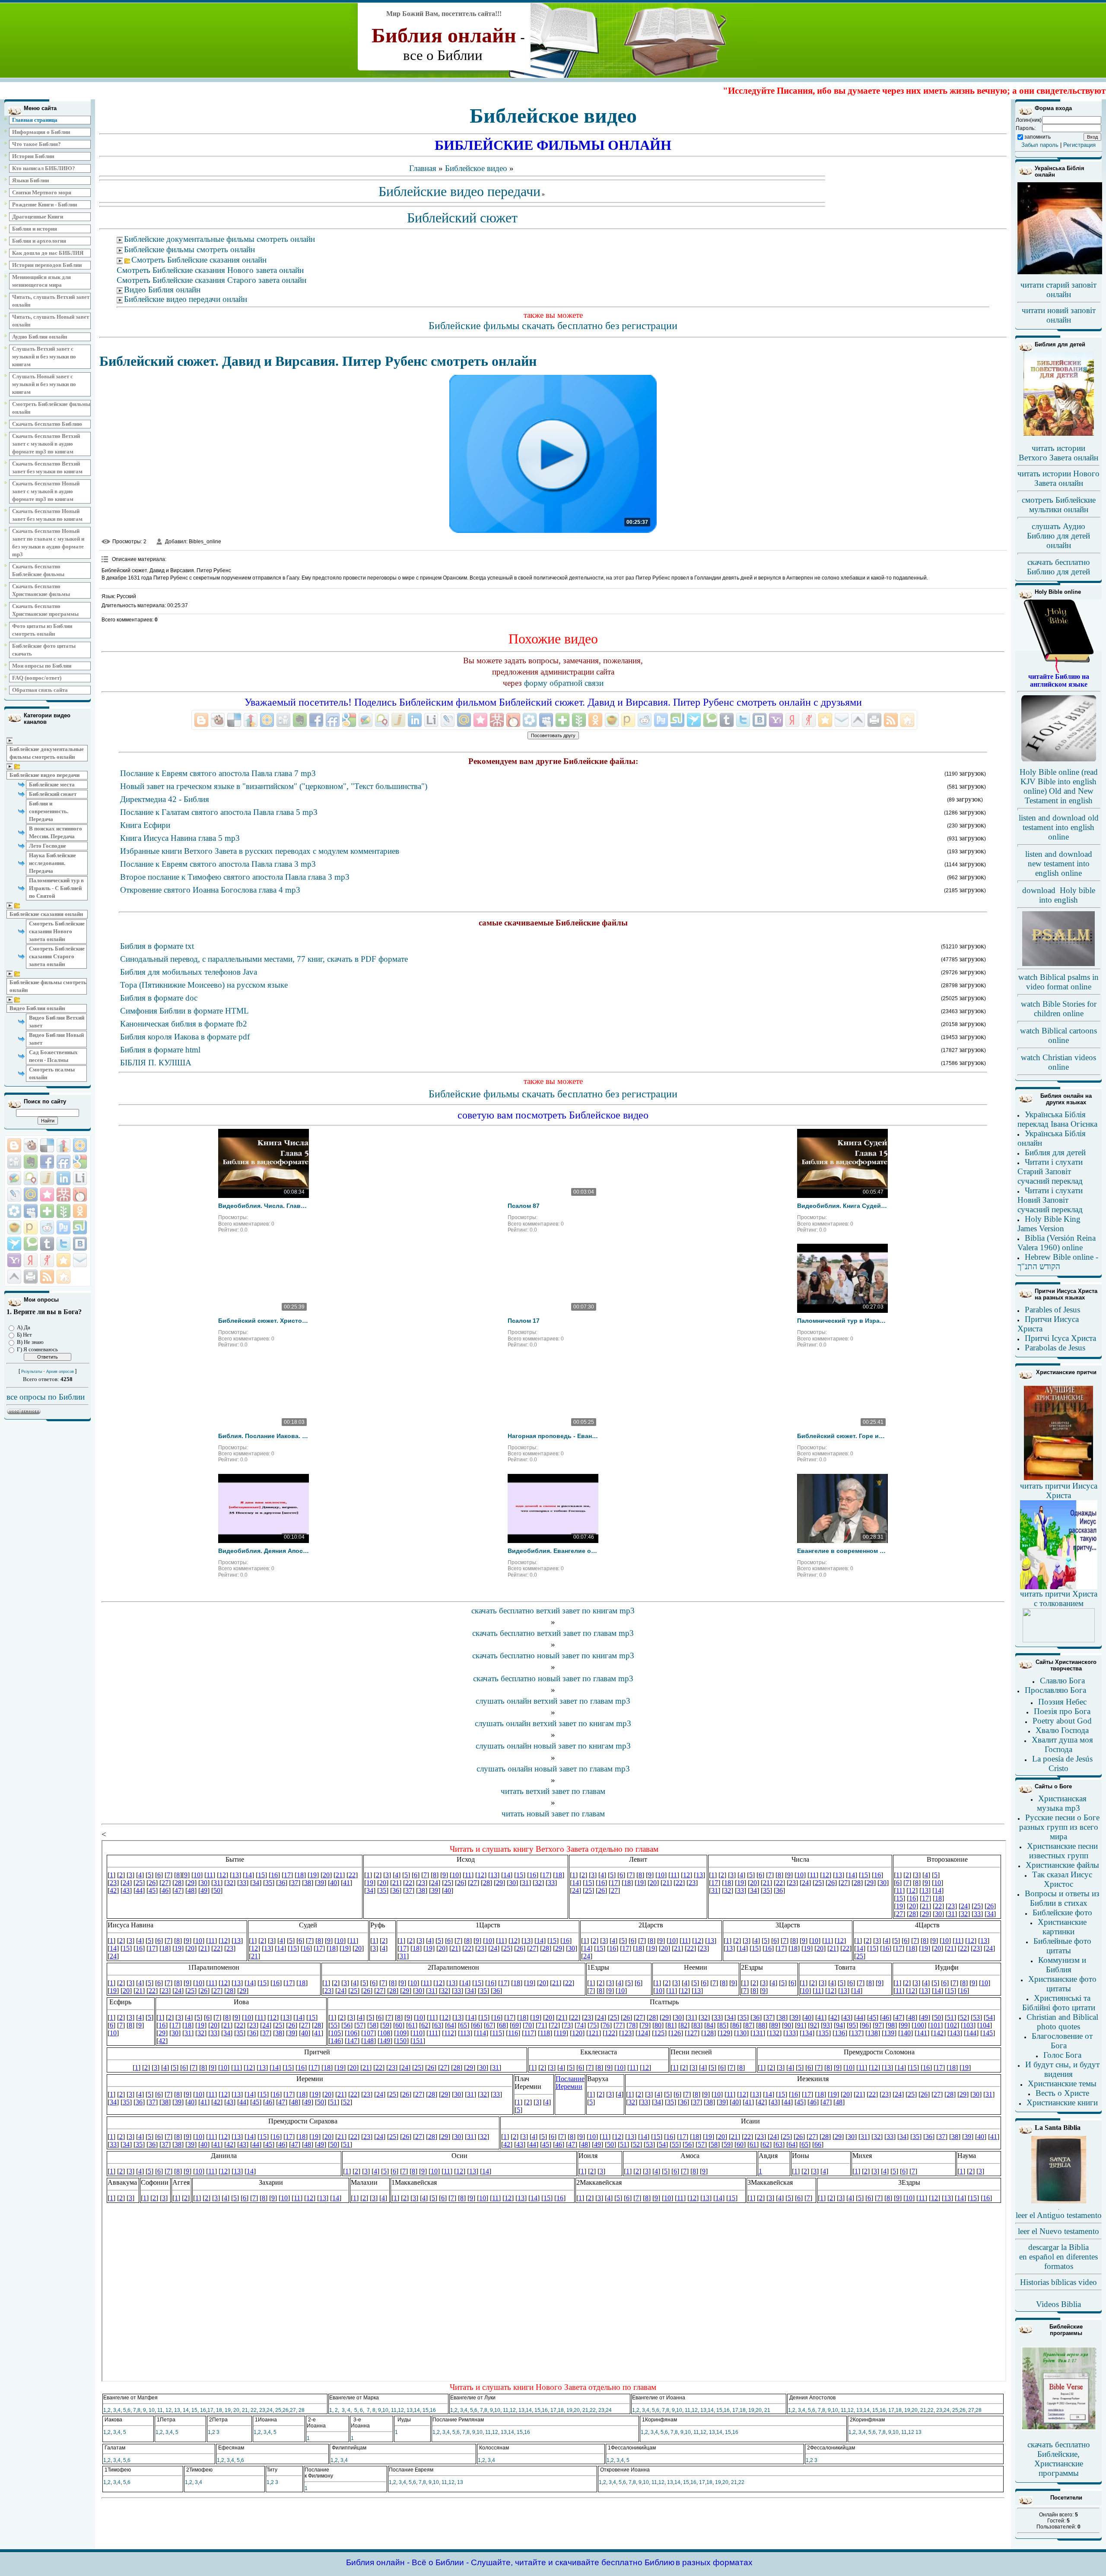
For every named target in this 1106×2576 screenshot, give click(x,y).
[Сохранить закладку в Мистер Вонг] (64, 1195)
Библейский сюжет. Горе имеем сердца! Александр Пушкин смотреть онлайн (842, 1436)
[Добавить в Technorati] (31, 1244)
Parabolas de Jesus (1055, 1348)
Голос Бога (1062, 2055)
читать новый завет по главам (553, 1814)
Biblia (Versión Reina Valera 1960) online (1057, 1243)
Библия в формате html (160, 1050)
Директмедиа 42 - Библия (165, 799)
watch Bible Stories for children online (1059, 1009)
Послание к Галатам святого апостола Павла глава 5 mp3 (219, 812)
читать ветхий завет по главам (553, 1791)
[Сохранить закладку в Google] (80, 1162)
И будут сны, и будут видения (1062, 2069)
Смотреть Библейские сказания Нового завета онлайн (57, 931)
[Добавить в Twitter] (64, 1244)
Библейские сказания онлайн (46, 914)
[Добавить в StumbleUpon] (80, 1227)
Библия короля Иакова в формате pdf (185, 1037)
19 (228, 2410)
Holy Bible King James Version (1049, 1224)
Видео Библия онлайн (37, 1008)
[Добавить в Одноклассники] (80, 1211)
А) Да (24, 1327)
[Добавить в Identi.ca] (31, 1178)
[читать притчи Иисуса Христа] (1058, 1480)
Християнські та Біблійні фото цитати (1059, 2003)
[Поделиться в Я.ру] (47, 1260)
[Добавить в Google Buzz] (14, 1178)
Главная (423, 168)
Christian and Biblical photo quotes (1062, 2022)
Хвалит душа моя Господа (1062, 1744)
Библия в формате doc (159, 998)
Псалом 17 (524, 1321)
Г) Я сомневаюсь (37, 1349)
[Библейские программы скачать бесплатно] (1059, 2429)
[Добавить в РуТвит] (64, 1227)
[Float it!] (80, 1145)
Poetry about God (1062, 1721)
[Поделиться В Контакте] (80, 1244)
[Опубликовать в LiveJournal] (14, 1195)
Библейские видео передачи (44, 775)
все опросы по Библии (46, 1397)
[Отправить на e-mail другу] (80, 1260)
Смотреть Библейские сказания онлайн (199, 260)
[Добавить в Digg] (14, 1162)
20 (236, 2410)
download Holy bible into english (1059, 895)
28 (302, 2410)
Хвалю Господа (1062, 1730)
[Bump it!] (64, 1145)
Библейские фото (1062, 1912)
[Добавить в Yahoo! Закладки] (14, 1260)
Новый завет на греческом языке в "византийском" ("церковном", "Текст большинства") (274, 786)
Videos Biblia (1058, 2304)
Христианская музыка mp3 (1062, 1803)
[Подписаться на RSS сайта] (47, 1277)
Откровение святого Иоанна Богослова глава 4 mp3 (210, 890)
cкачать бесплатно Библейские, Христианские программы (1059, 2459)
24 (270, 2410)
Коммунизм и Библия (1062, 1965)
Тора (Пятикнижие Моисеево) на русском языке (204, 985)
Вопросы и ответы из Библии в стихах (1062, 1898)
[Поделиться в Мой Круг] (14, 1211)
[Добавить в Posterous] (31, 1227)
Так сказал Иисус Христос (1062, 1879)
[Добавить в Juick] (47, 1178)
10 (152, 2410)
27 (293, 2410)
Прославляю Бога (1055, 1690)
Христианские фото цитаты (1062, 1984)
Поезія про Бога (1062, 1711)
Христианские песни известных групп (1062, 1851)
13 (177, 2410)
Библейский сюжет (53, 794)
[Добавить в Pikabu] (14, 1227)
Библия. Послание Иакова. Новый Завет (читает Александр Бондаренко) (264, 1436)
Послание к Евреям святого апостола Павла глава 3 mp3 (218, 864)
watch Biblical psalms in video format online (1058, 982)
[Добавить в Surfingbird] (14, 1244)
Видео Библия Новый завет (56, 1039)
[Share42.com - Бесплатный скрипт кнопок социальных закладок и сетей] (64, 1277)
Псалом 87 (524, 1206)
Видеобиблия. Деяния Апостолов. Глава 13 (264, 1551)
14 (186, 2410)
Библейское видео (476, 168)
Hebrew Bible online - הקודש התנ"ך (1058, 1262)
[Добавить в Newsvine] (64, 1211)
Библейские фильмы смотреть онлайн (48, 986)
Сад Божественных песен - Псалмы (53, 1056)
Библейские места (52, 784)
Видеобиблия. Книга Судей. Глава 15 (842, 1206)
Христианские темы (1062, 2083)
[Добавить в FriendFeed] (64, 1162)
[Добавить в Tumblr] (47, 1244)
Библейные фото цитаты (1062, 1946)
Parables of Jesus (1052, 1310)
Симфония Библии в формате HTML (184, 1011)
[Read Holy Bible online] (1059, 671)
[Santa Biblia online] (1059, 2202)
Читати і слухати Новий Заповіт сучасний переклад (1050, 1200)
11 (160, 2410)
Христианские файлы (1062, 1865)
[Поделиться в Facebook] (47, 1162)
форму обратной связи (564, 683)
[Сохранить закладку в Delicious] (47, 1145)
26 (286, 2410)
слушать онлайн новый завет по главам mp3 (553, 1769)
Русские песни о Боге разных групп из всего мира (1059, 1827)
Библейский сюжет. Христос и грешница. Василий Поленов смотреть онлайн (264, 1321)
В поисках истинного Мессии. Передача (56, 832)
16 (203, 2410)
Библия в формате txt (157, 946)
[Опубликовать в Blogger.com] (14, 1145)
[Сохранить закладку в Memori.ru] (47, 1195)
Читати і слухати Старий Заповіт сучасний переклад (1050, 1171)
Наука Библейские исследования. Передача (52, 863)
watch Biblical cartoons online (1058, 1035)
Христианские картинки (1062, 1927)
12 (168, 2410)
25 (278, 2410)
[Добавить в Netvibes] (47, 1211)
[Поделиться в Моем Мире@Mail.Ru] (31, 1195)
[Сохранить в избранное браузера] (64, 1260)
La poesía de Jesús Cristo (1062, 1763)
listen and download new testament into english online (1059, 863)
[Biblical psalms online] (1058, 964)
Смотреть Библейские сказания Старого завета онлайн (57, 956)
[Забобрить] (31, 1145)
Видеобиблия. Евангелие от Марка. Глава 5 (553, 1551)
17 (210, 2410)
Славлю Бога (1062, 1681)
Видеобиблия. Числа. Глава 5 (264, 1206)
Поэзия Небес (1062, 1702)
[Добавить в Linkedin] (64, 1178)
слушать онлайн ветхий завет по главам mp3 (553, 1701)
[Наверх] (14, 1277)
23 (262, 2410)
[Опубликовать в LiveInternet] (80, 1178)
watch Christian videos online (1058, 1062)
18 (219, 2410)
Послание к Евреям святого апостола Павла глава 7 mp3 (218, 773)
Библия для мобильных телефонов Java (189, 972)
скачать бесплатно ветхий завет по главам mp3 (553, 1633)
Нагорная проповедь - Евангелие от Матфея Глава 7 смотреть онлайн (553, 1436)
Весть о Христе (1062, 2093)
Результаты (32, 1372)
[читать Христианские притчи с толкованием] (1059, 1640)
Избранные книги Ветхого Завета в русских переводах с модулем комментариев (260, 851)
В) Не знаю (30, 1342)
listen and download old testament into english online (1059, 827)
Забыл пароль (1040, 145)
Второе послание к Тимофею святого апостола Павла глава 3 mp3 (235, 877)
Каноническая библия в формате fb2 (184, 1024)
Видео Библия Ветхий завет (57, 1022)
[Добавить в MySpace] (31, 1211)
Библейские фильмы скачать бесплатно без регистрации (553, 326)
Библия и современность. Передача (49, 811)
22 (254, 2410)
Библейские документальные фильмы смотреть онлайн (47, 753)
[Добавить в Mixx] (80, 1195)
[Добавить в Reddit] (47, 1227)
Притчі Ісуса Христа (1060, 1338)
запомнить (1038, 137)
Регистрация (1079, 145)
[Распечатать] (31, 1277)
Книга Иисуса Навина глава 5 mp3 (180, 838)
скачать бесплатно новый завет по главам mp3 (553, 1678)
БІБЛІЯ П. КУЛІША (156, 1063)
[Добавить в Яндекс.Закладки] (31, 1260)
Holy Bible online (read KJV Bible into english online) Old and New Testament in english (1059, 786)
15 (194, 2410)
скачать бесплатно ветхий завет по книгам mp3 (553, 1611)
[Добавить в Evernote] (31, 1162)
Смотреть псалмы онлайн (52, 1073)
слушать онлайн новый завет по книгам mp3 (553, 1746)
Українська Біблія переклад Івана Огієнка (1057, 1119)
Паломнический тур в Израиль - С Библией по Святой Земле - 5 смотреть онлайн (842, 1321)
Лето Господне (48, 846)
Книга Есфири (145, 825)
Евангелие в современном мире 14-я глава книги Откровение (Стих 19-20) (842, 1551)
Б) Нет (24, 1335)
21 (245, 2410)
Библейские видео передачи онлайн (186, 299)
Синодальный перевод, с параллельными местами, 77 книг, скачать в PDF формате (264, 959)
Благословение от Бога (1062, 2041)
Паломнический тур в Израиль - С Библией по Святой (56, 888)
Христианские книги (1062, 2102)
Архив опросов (60, 1372)
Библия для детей (1055, 1152)
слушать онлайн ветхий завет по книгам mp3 (553, 1723)
